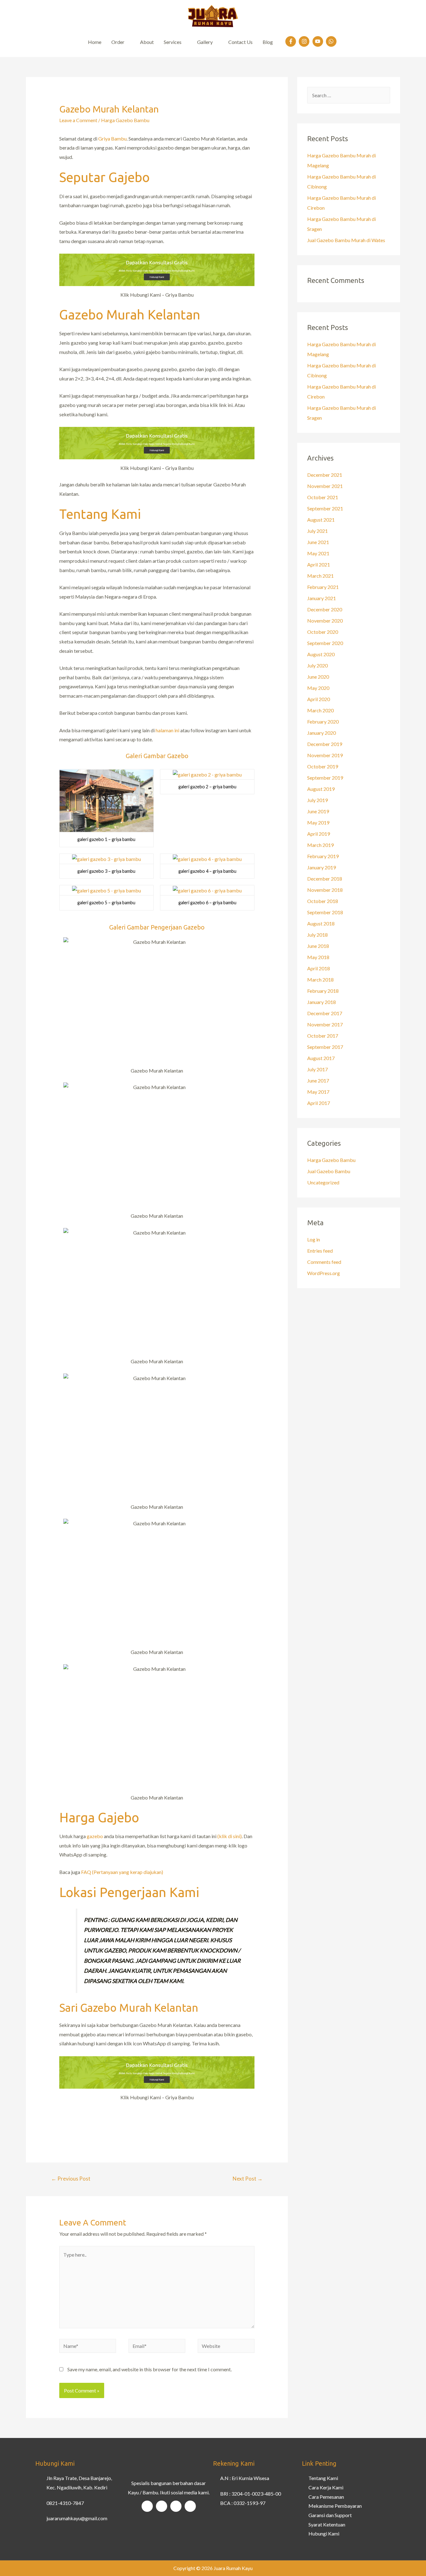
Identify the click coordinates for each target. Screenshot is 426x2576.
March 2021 (320, 576)
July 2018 (317, 935)
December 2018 (325, 879)
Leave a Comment (78, 120)
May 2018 (318, 957)
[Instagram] (162, 2506)
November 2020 (325, 621)
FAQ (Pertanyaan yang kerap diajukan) (122, 1872)
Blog (268, 42)
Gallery (205, 42)
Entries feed (320, 1251)
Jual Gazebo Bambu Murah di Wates (346, 240)
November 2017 (325, 1024)
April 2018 (319, 968)
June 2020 (318, 677)
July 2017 (317, 1069)
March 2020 (320, 710)
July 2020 (317, 665)
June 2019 (318, 811)
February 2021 (323, 587)
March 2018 (320, 980)
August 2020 (321, 654)
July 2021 (317, 531)
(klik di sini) (230, 1836)
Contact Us (240, 42)
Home (95, 42)
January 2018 (322, 1002)
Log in (314, 1239)
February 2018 (323, 991)
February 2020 (323, 722)
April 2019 (319, 834)
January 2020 (322, 733)
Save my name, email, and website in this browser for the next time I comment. (150, 2369)
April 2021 (319, 564)
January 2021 (322, 598)
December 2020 (325, 609)
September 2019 (325, 778)
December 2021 (325, 475)
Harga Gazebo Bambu (125, 120)
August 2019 (321, 789)
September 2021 (325, 508)
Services (173, 42)
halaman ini (167, 730)
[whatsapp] (332, 41)
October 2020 (323, 632)
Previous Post (71, 2179)
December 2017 (325, 1013)
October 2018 (323, 901)
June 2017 (318, 1080)
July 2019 (317, 800)
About (147, 42)
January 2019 (322, 867)
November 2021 (325, 486)
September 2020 (325, 643)
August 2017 (321, 1058)
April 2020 (319, 699)
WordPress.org (324, 1273)
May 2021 (318, 553)
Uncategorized (323, 1182)
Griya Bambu (112, 139)
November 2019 (325, 755)
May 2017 (318, 1092)
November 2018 (325, 890)
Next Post (248, 2179)
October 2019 (323, 766)
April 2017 (319, 1103)
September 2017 (325, 1047)
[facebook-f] (292, 41)
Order (118, 42)
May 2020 (318, 688)
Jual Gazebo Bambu (329, 1171)
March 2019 (320, 845)
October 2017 (323, 1036)
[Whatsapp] (190, 2506)
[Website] (226, 2347)
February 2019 (323, 856)
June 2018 (318, 946)
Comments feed (324, 1262)
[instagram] (305, 41)
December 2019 (325, 744)
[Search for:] (349, 95)
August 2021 (321, 520)
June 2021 (318, 542)
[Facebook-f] (147, 2506)
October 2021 (323, 497)
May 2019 (318, 822)
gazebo (95, 1836)
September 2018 (325, 912)
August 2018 (321, 923)
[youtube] (319, 41)
